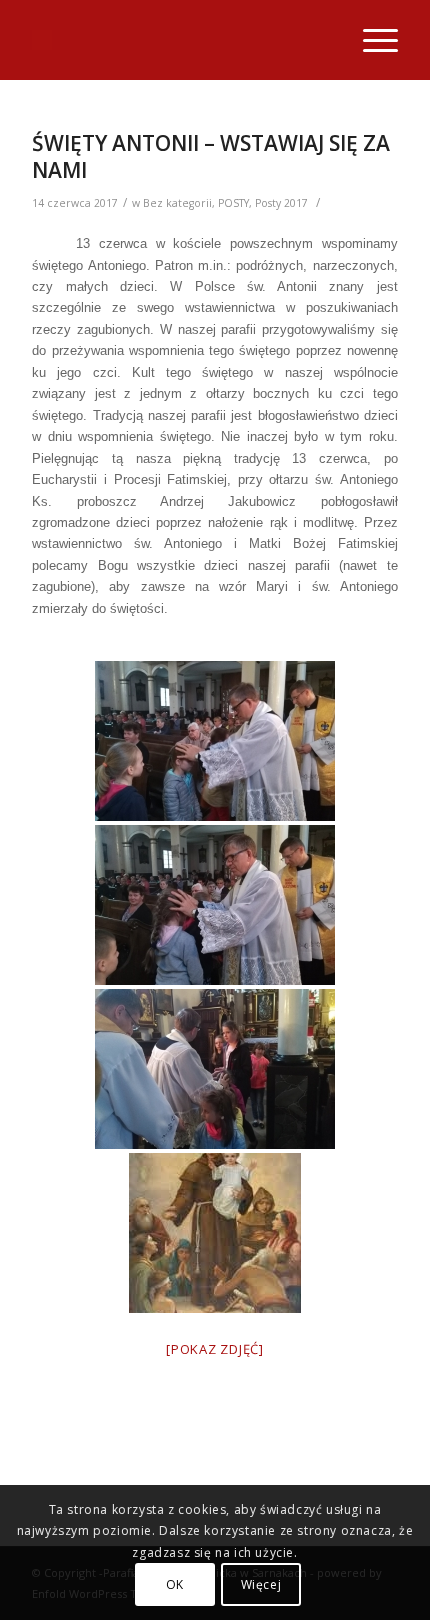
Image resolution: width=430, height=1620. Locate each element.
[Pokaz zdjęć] (215, 1349)
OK (175, 1584)
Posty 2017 (281, 203)
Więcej (261, 1584)
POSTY (233, 203)
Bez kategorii (177, 203)
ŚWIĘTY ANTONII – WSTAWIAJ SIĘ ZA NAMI (211, 156)
